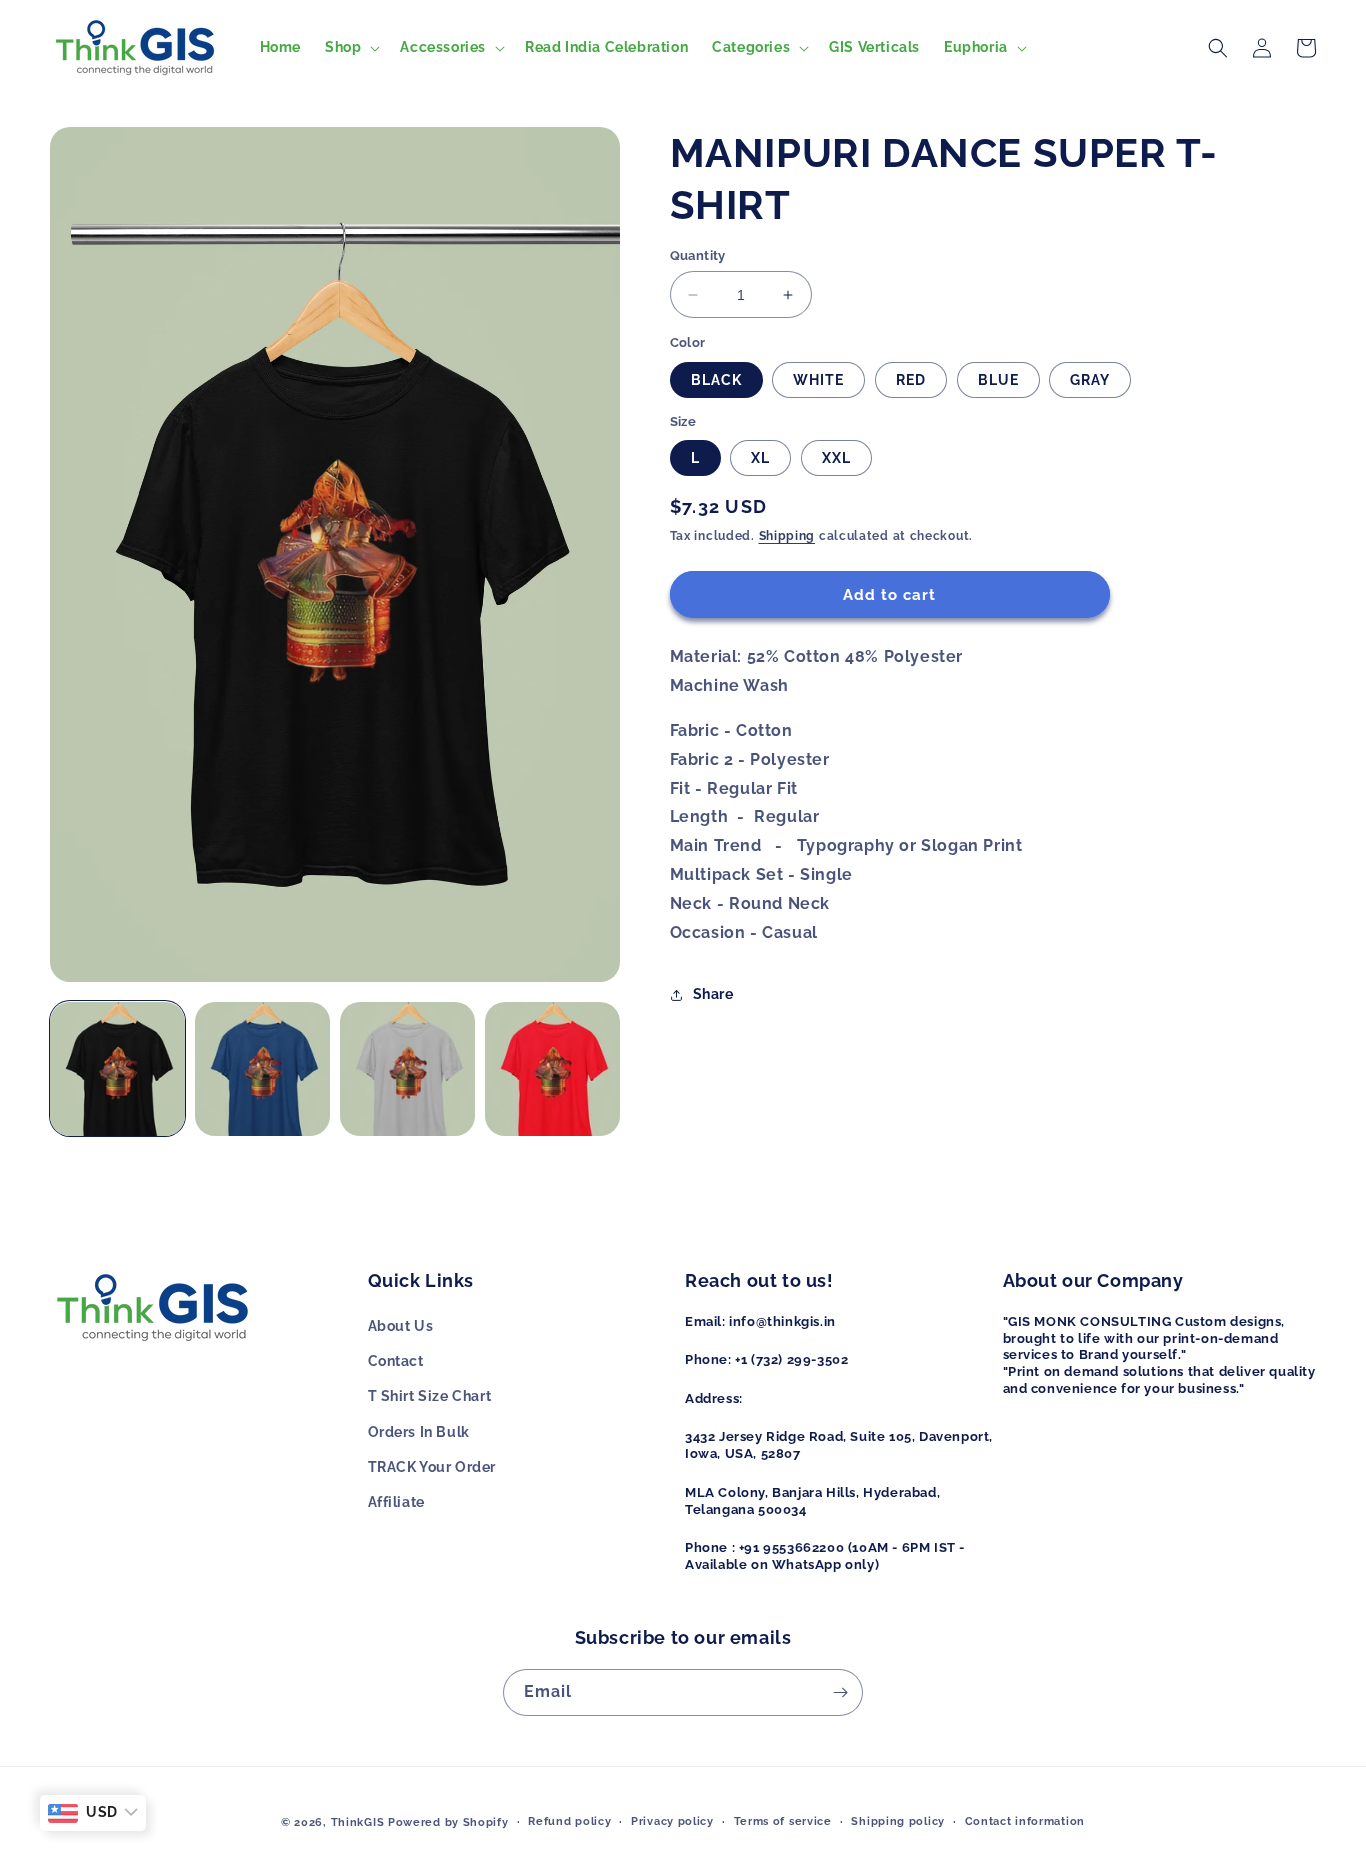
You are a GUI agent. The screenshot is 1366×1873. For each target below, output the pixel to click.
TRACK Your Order (432, 1467)
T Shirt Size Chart (430, 1396)
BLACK (716, 380)
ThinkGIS (358, 1822)
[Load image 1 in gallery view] (117, 1069)
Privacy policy (672, 1821)
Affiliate (396, 1502)
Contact (396, 1361)
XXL (836, 459)
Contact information (1025, 1821)
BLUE (998, 380)
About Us (401, 1326)
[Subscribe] (840, 1692)
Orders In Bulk (419, 1432)
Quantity (698, 255)
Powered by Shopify (448, 1822)
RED (911, 380)
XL (760, 459)
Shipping (787, 537)
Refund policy (569, 1821)
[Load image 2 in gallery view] (262, 1069)
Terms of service (783, 1821)
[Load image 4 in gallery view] (552, 1069)
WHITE (818, 380)
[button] (350, 47)
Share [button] (713, 994)
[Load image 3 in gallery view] (407, 1069)
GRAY (1090, 380)
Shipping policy (898, 1821)
